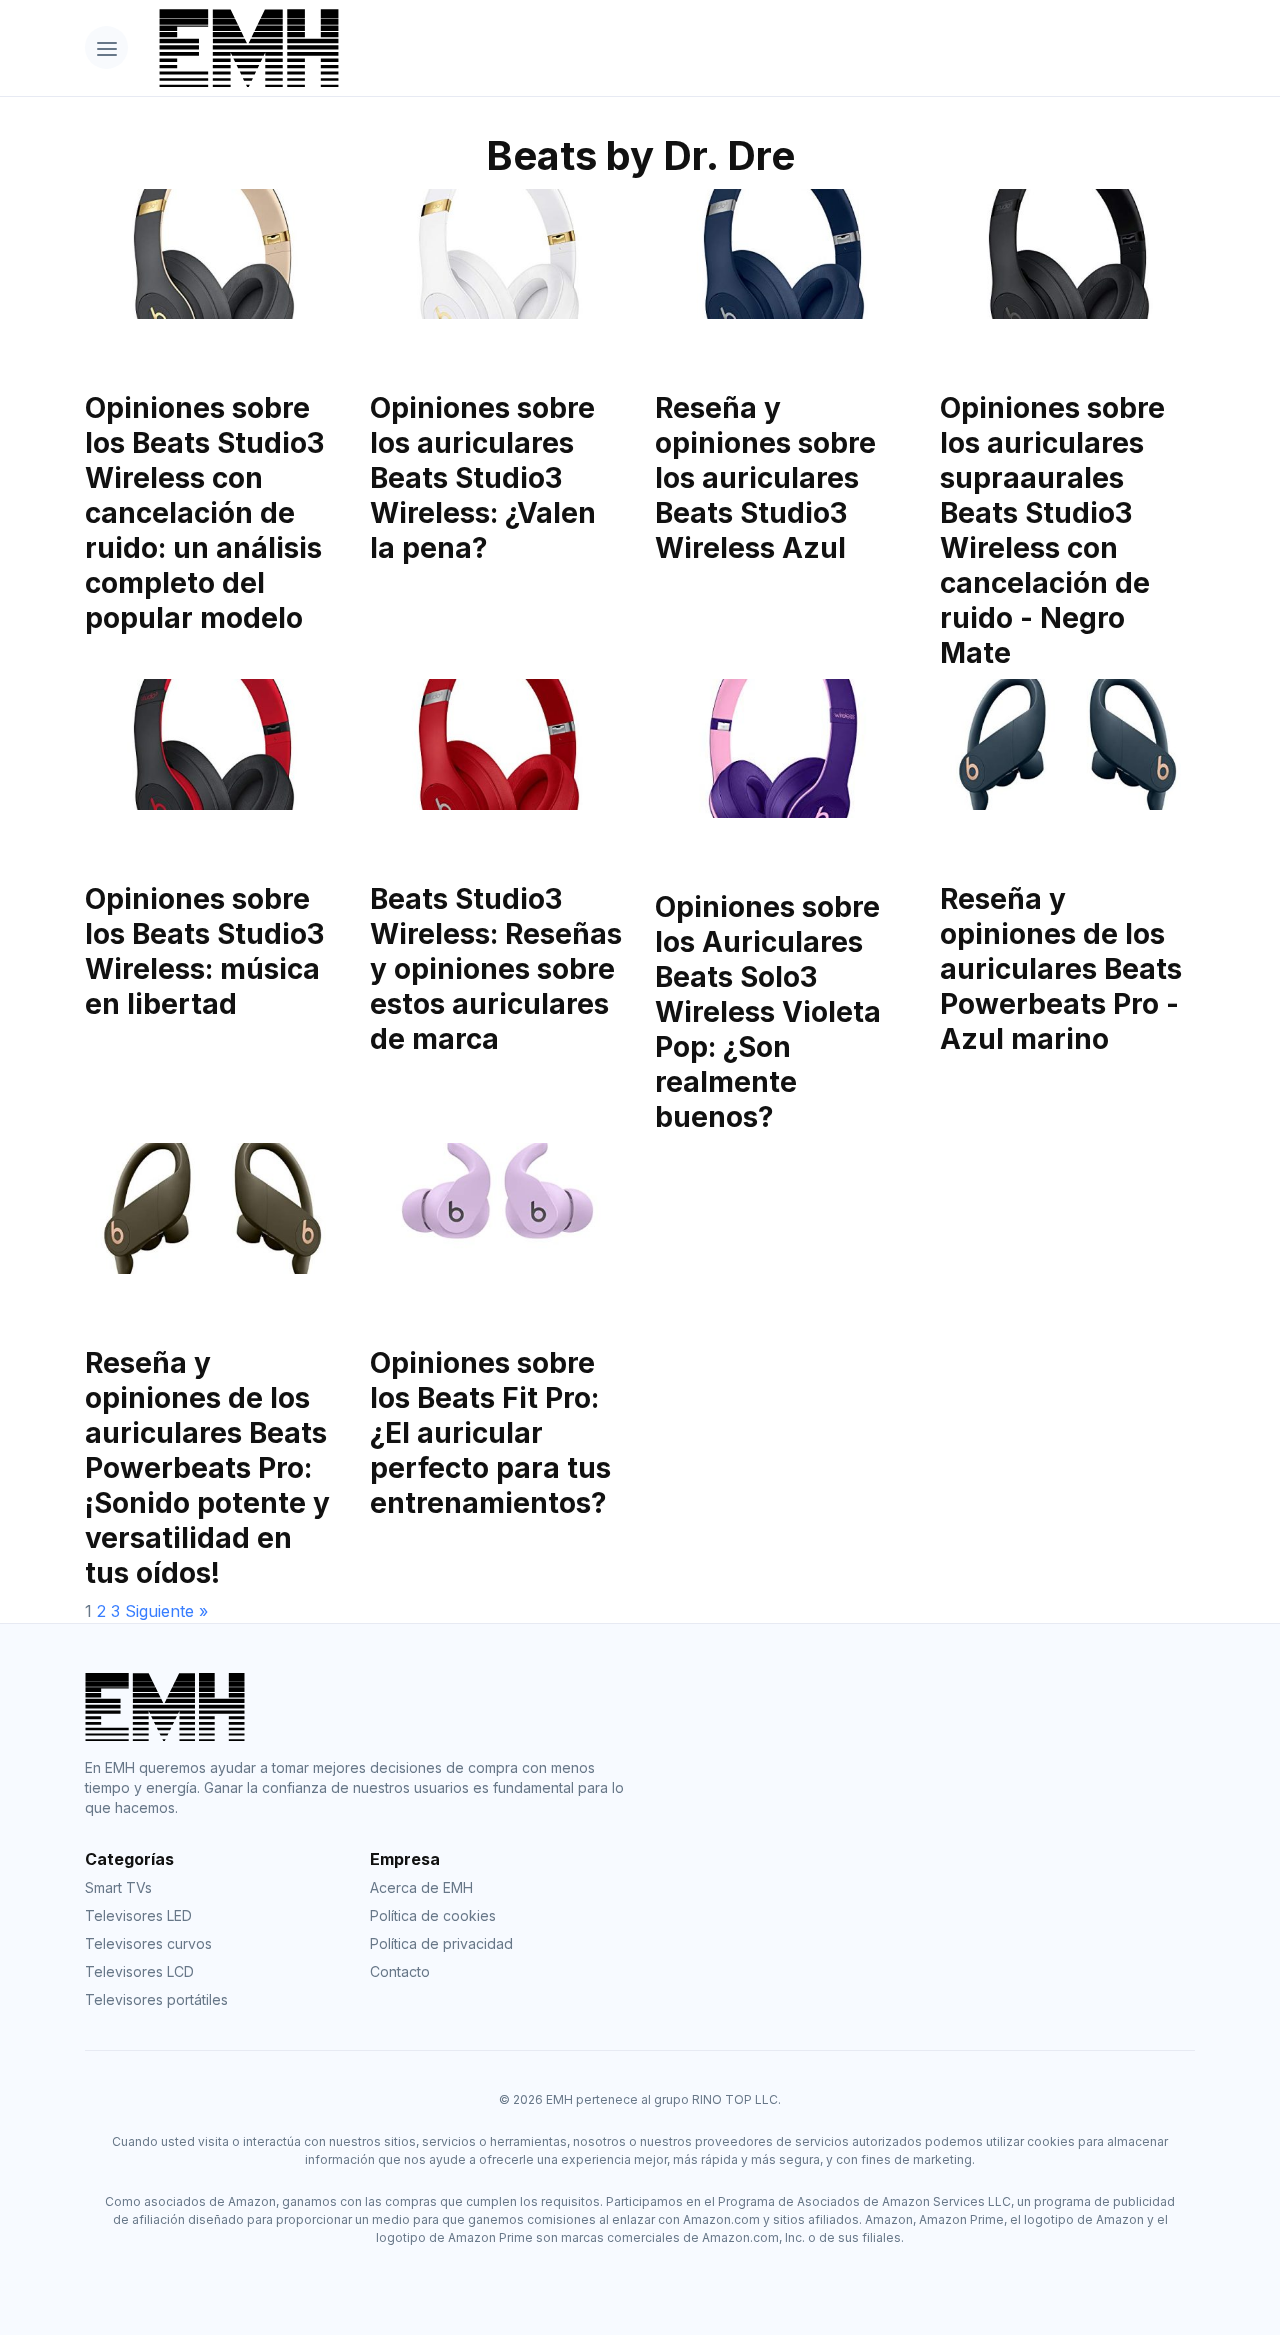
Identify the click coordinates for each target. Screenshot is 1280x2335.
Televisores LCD (139, 1971)
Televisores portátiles (156, 1999)
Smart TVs (118, 1887)
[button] (106, 47)
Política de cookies (433, 1915)
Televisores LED (138, 1915)
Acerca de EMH (421, 1887)
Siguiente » (166, 1611)
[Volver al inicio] (669, 48)
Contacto (400, 1971)
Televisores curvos (148, 1943)
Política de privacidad (441, 1943)
